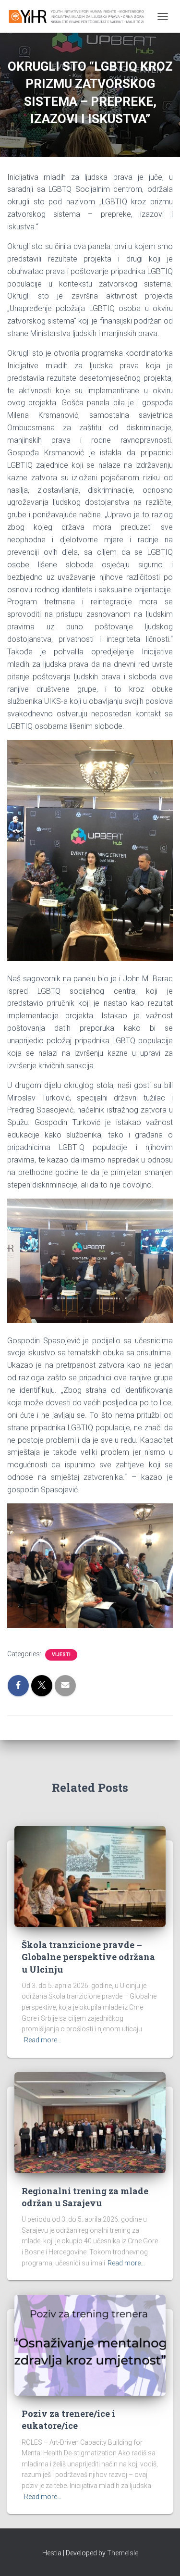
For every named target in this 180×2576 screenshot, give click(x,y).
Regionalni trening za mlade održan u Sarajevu (85, 2197)
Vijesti (61, 1655)
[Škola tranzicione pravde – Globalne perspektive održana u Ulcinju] (90, 1876)
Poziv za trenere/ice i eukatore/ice (68, 2420)
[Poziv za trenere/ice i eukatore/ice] (90, 2345)
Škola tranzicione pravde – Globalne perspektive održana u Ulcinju (88, 1957)
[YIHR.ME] (80, 16)
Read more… (43, 2040)
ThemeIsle (123, 2553)
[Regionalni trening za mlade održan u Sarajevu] (90, 2122)
